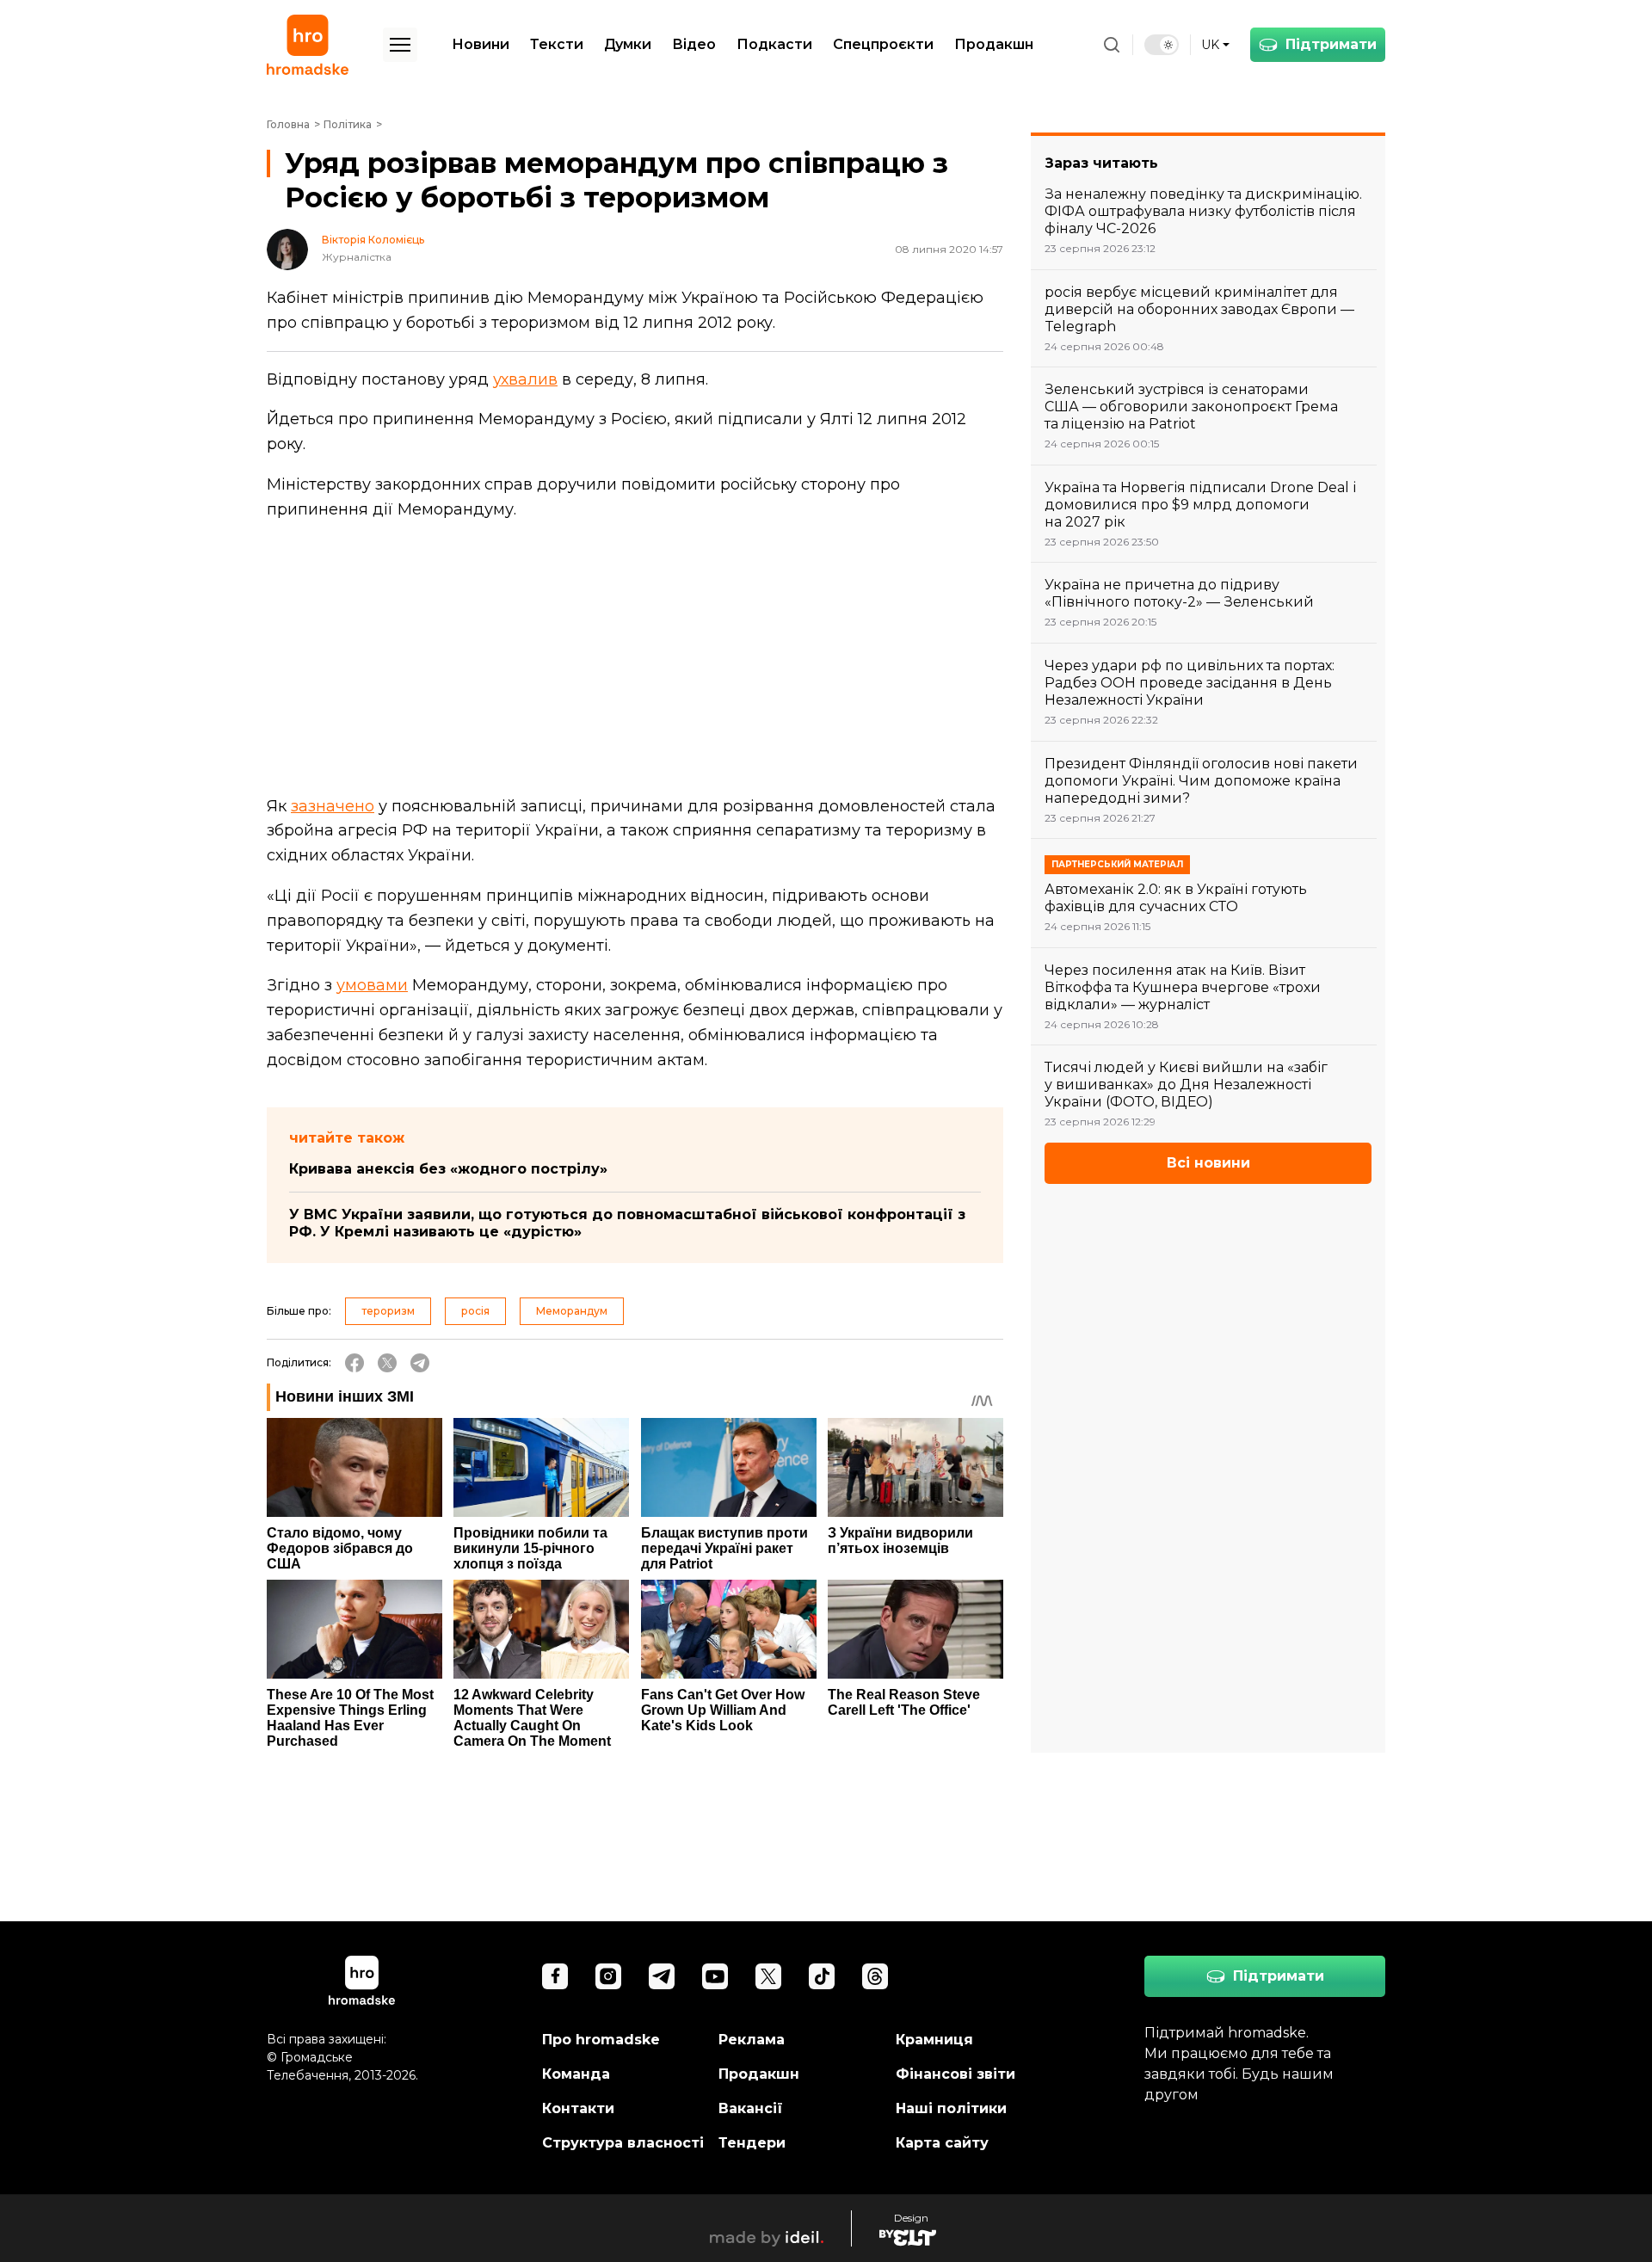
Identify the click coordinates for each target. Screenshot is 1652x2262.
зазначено (333, 806)
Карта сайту (942, 2143)
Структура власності (623, 2143)
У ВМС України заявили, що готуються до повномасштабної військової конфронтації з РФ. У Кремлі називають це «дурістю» (627, 1223)
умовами (372, 985)
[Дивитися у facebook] (555, 1976)
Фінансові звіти (955, 2074)
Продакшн (994, 44)
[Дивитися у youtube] (715, 1976)
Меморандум (572, 1311)
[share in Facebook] (354, 1363)
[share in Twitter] (387, 1363)
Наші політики (951, 2108)
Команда (576, 2074)
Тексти (557, 44)
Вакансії (751, 2108)
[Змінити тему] (1162, 45)
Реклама (752, 2040)
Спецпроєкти (883, 44)
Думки (628, 44)
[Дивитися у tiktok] (822, 1976)
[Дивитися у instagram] (608, 1976)
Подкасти (774, 44)
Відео (694, 44)
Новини (481, 44)
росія (475, 1311)
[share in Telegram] (420, 1363)
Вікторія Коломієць (373, 240)
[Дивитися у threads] (875, 1976)
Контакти (578, 2108)
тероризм (388, 1311)
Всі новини (1208, 1163)
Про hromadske (601, 2040)
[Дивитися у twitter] (768, 1976)
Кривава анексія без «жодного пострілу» (448, 1169)
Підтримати (1331, 44)
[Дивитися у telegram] (662, 1976)
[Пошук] (1112, 45)
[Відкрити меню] (400, 45)
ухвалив (525, 379)
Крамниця (934, 2040)
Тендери (752, 2143)
